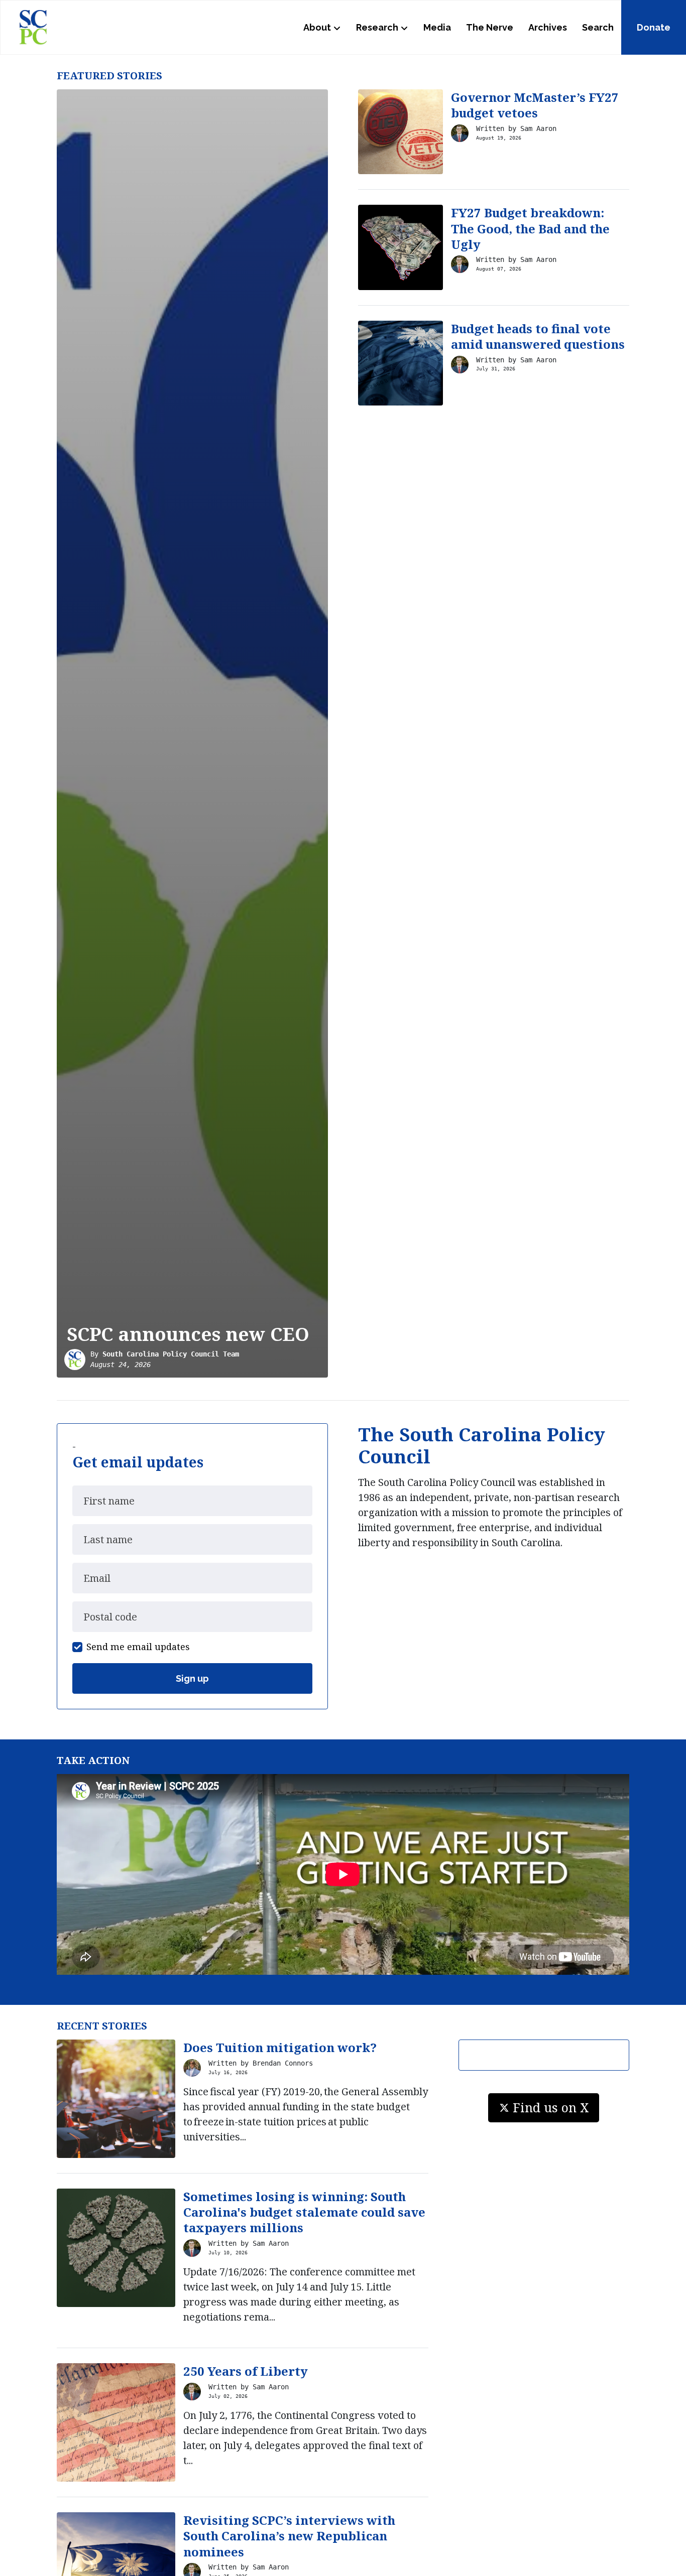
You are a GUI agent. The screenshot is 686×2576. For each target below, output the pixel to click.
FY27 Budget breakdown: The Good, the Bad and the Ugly (530, 228)
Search (598, 27)
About (317, 27)
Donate (654, 27)
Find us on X (551, 2107)
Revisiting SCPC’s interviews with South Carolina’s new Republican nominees (289, 2536)
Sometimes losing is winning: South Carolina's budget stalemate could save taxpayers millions (304, 2212)
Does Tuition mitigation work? (280, 2047)
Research (377, 27)
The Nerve (490, 27)
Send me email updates (138, 1647)
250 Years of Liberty (246, 2371)
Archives (548, 27)
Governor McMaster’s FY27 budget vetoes (535, 105)
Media (437, 27)
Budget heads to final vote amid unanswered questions (538, 336)
